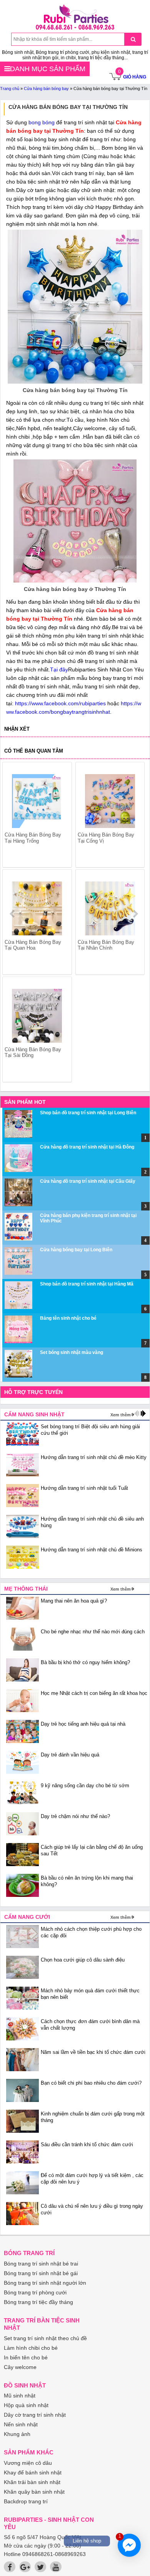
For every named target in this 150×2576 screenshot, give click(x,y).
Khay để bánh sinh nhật (33, 2472)
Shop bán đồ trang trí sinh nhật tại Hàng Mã (87, 1284)
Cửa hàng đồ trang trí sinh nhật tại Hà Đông (87, 1147)
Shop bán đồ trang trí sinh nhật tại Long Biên (88, 1113)
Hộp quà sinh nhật (26, 2405)
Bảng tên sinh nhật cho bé (68, 1318)
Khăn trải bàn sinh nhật (32, 2482)
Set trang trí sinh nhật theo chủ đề (45, 2338)
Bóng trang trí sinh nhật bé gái (41, 2273)
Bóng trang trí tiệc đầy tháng (38, 2302)
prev (13, 914)
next (135, 914)
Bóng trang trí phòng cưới (35, 2292)
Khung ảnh (17, 2434)
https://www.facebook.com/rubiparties (60, 703)
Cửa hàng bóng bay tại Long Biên (76, 1250)
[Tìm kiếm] (133, 39)
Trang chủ (10, 88)
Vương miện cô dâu (28, 2463)
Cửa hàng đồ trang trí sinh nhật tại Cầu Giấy (88, 1181)
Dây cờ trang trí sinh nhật (35, 2415)
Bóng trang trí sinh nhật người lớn (45, 2283)
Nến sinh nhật (21, 2424)
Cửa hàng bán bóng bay (46, 88)
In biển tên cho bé (26, 2357)
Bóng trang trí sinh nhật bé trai (41, 2264)
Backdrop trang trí (26, 2501)
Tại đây (59, 669)
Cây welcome (20, 2367)
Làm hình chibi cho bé (31, 2348)
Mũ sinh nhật (20, 2396)
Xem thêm (121, 1415)
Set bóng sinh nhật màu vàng (72, 1352)
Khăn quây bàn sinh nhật (34, 2492)
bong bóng (42, 122)
